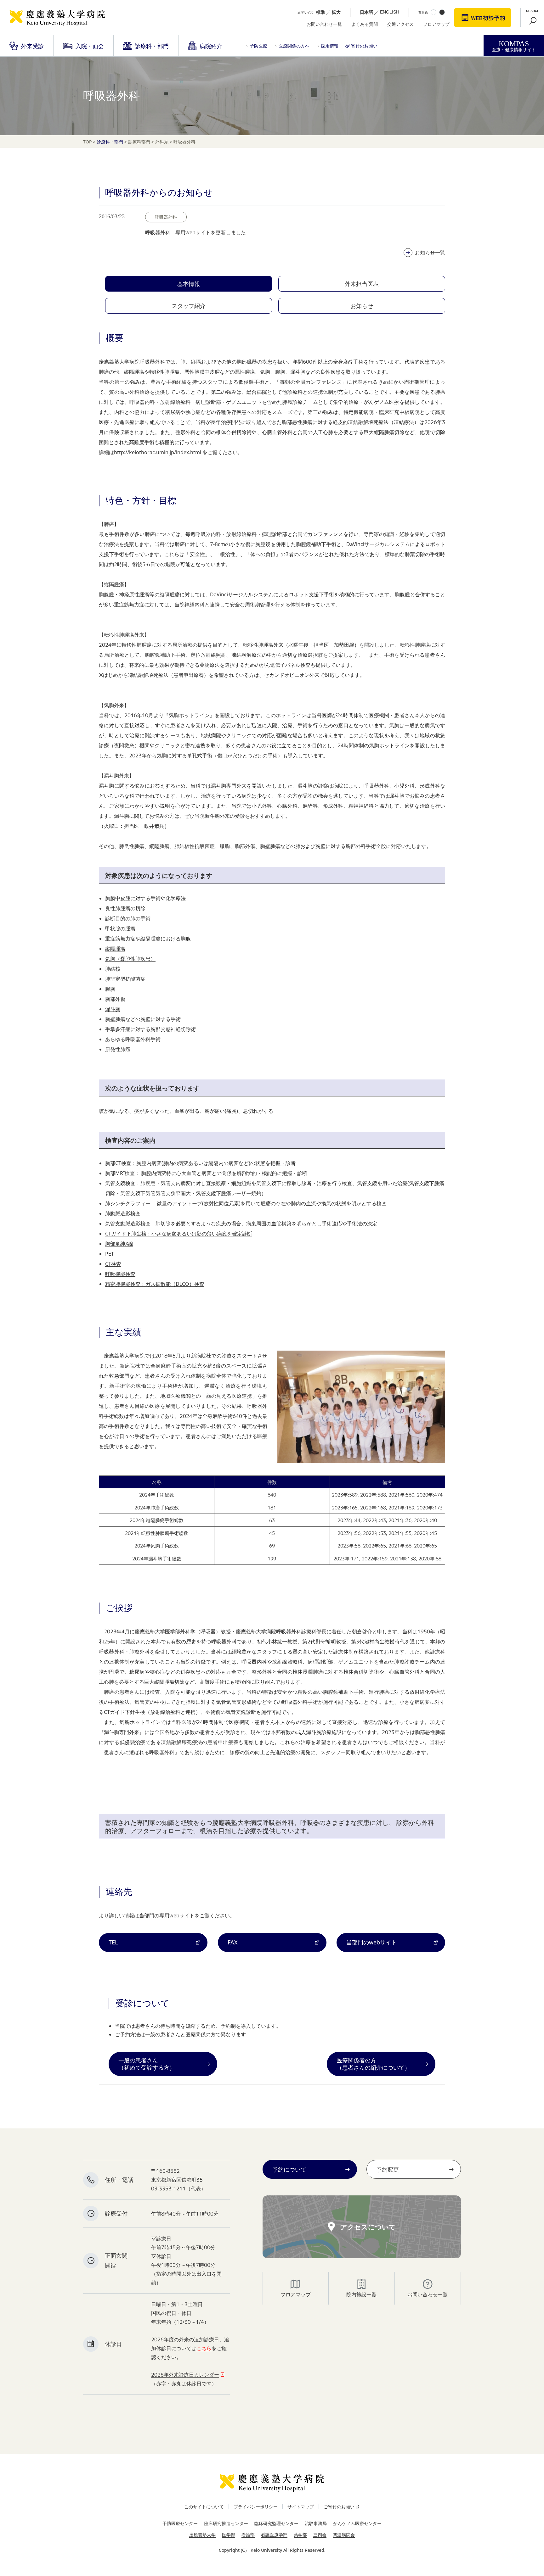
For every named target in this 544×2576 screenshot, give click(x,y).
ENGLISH (390, 12)
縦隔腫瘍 (115, 949)
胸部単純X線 (119, 1244)
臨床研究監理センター (276, 2523)
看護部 (248, 2535)
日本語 (366, 12)
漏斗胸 (113, 1009)
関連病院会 (344, 2535)
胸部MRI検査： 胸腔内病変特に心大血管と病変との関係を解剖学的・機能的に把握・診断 (206, 1173)
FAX (233, 1942)
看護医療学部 (274, 2535)
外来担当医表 (362, 284)
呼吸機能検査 (120, 1274)
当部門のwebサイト (372, 1942)
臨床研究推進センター (226, 2523)
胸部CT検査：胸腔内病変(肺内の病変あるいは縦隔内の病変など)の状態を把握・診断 (200, 1163)
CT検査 (113, 1264)
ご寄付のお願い (339, 2507)
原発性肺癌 (118, 1049)
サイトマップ (301, 2507)
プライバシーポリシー (256, 2507)
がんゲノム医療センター (357, 2523)
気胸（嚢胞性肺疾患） (130, 959)
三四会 (320, 2535)
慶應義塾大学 (202, 2535)
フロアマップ (436, 24)
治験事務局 (316, 2523)
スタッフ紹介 (189, 306)
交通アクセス (400, 24)
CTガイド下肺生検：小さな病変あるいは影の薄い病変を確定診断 (179, 1234)
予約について (289, 2169)
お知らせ (362, 306)
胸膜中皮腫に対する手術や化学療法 (145, 898)
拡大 (336, 12)
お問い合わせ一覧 (324, 24)
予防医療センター (180, 2523)
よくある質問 (365, 24)
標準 (320, 12)
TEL (113, 1942)
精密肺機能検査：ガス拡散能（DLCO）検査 (155, 1284)
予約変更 (388, 2169)
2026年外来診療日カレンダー (185, 2375)
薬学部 (300, 2535)
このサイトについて (204, 2507)
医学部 (229, 2535)
